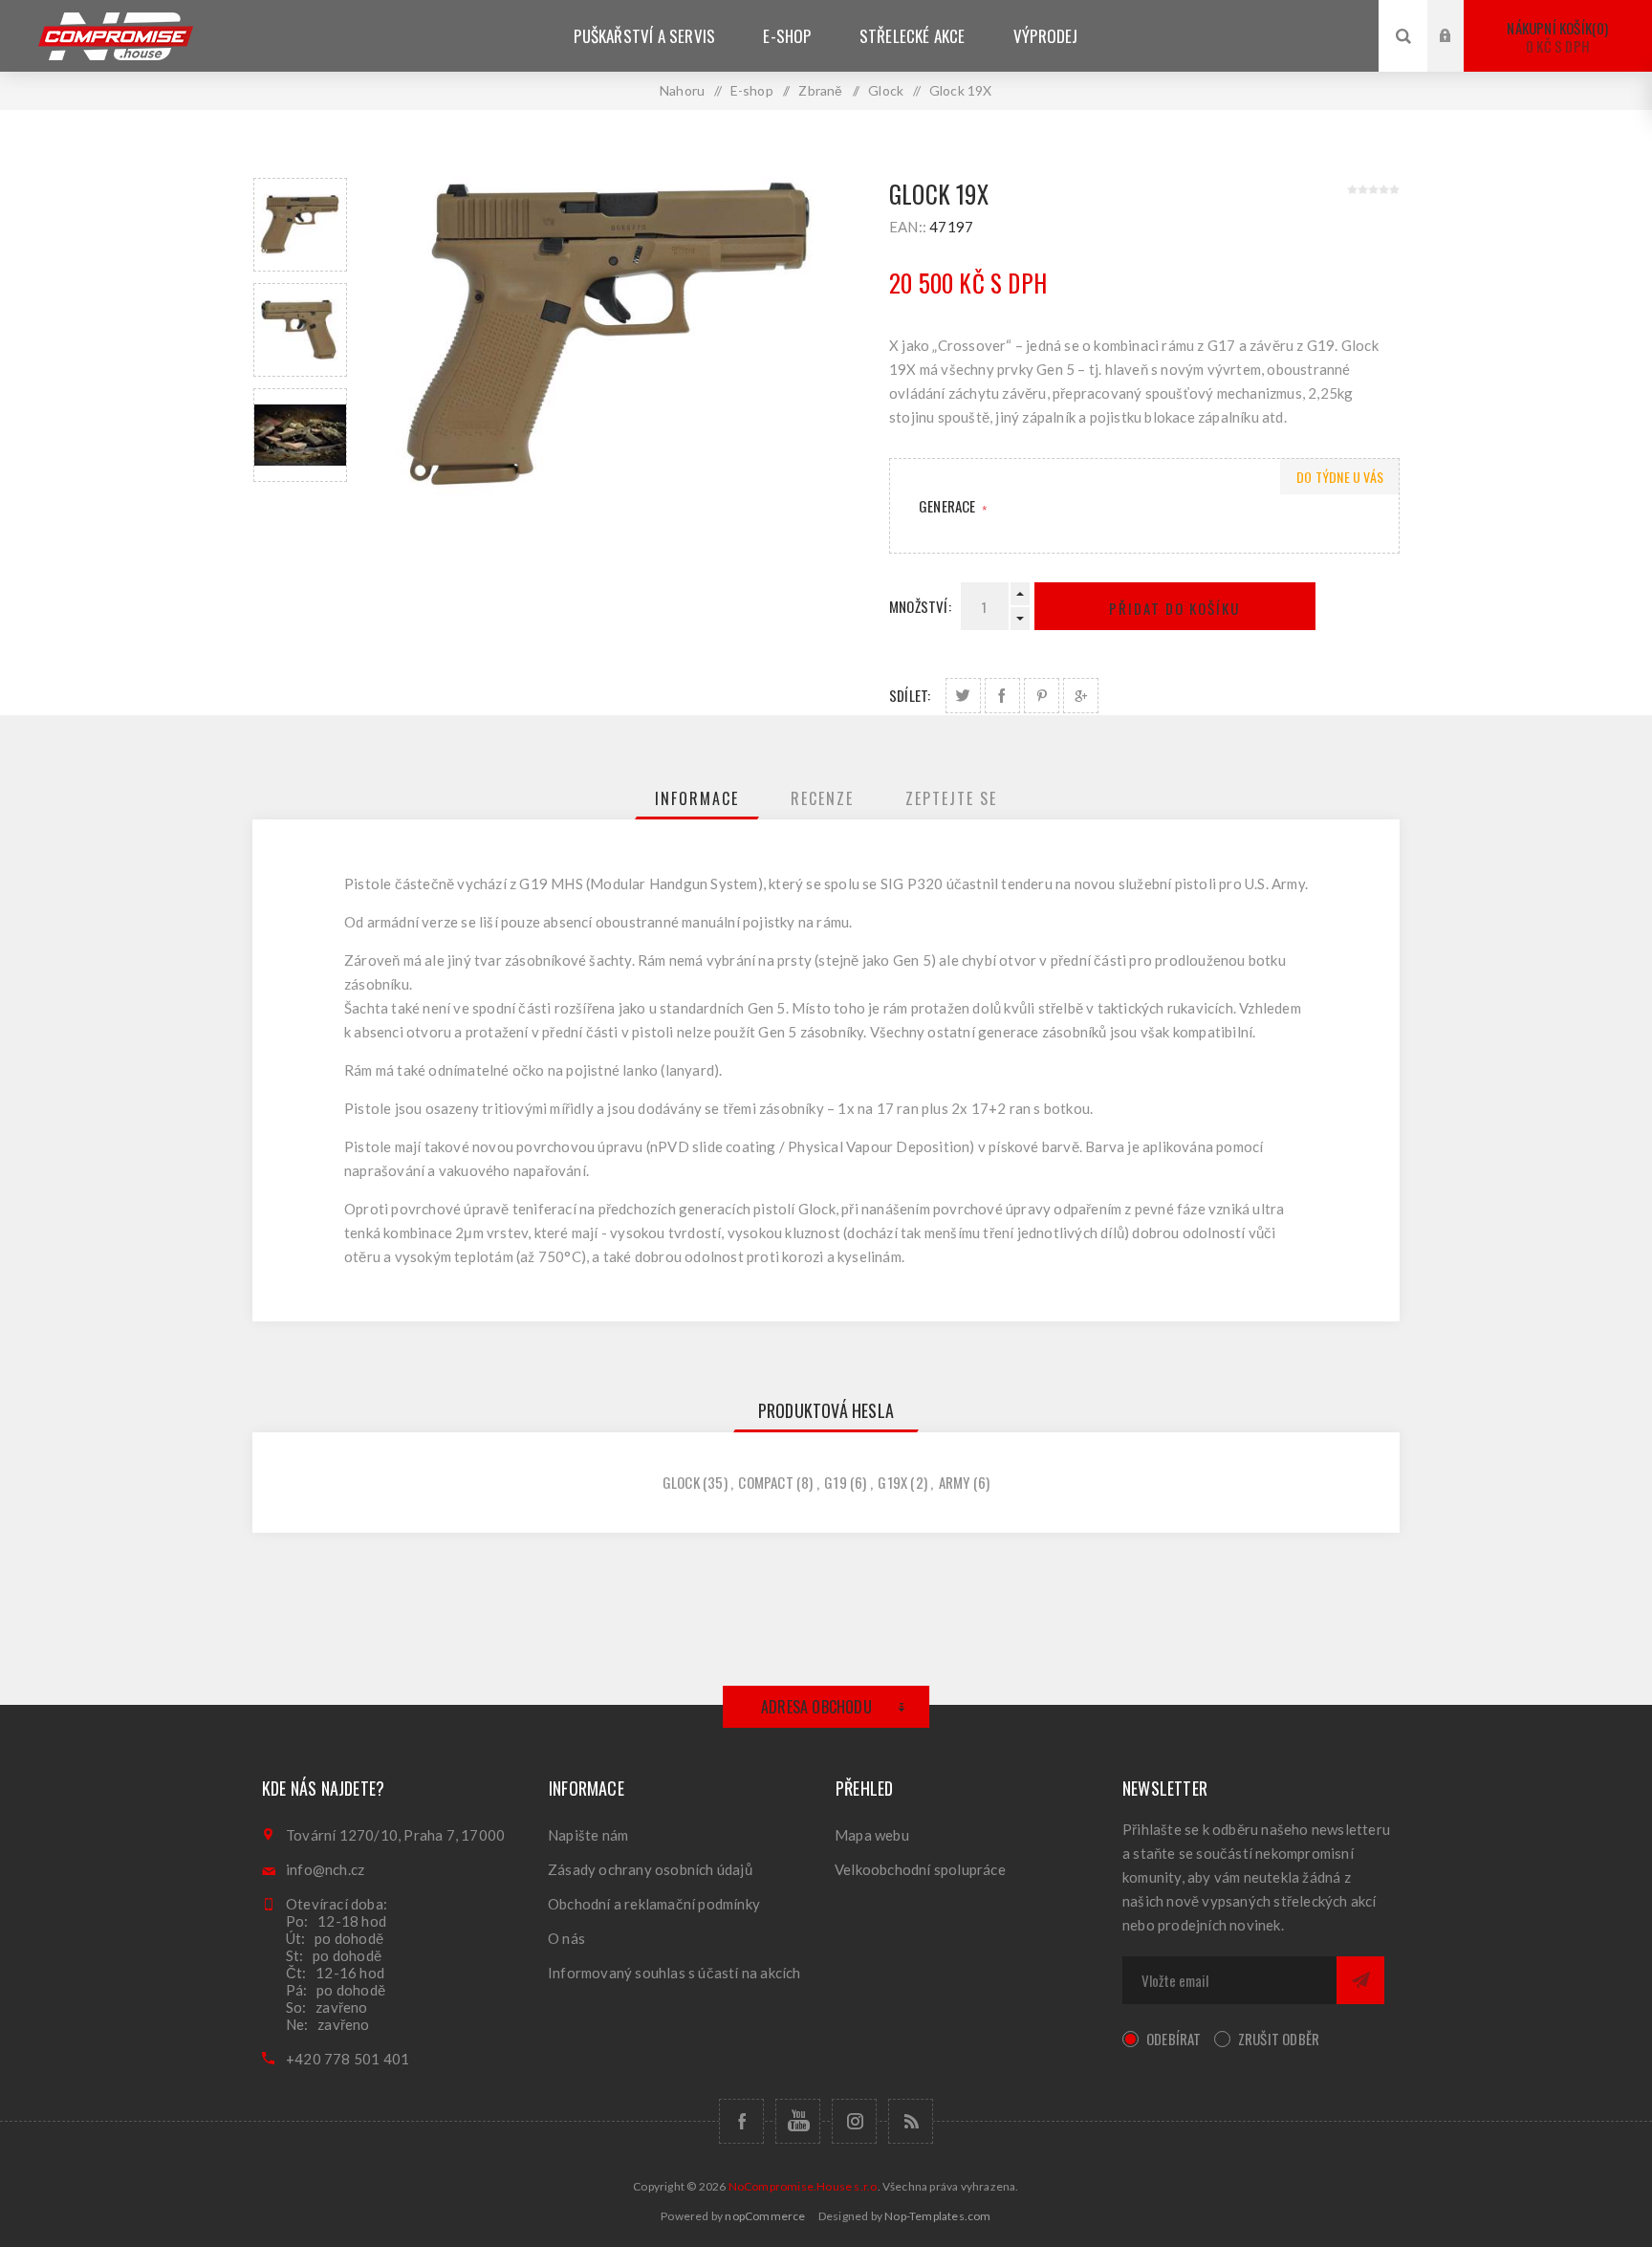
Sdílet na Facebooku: (1002, 696)
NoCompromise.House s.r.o (803, 2186)
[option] (300, 225)
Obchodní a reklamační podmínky (654, 1904)
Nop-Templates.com (937, 2216)
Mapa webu (872, 1835)
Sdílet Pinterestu (1042, 696)
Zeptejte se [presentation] (951, 798)
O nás (566, 1938)
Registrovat (1460, 54)
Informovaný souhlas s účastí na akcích (674, 1973)
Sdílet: (910, 695)
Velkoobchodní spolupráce (920, 1869)
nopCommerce (765, 2216)
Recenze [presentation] (822, 798)
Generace (949, 506)
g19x (892, 1482)
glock (681, 1482)
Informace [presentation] (697, 798)
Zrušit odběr (1279, 2039)
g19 (836, 1482)
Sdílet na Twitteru (963, 696)
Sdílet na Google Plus (1081, 696)
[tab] (697, 798)
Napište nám (588, 1835)
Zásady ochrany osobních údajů (650, 1869)
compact (765, 1482)
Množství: (920, 606)
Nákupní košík (1555, 37)
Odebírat (1174, 2039)
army (955, 1482)
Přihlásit (1460, 18)
